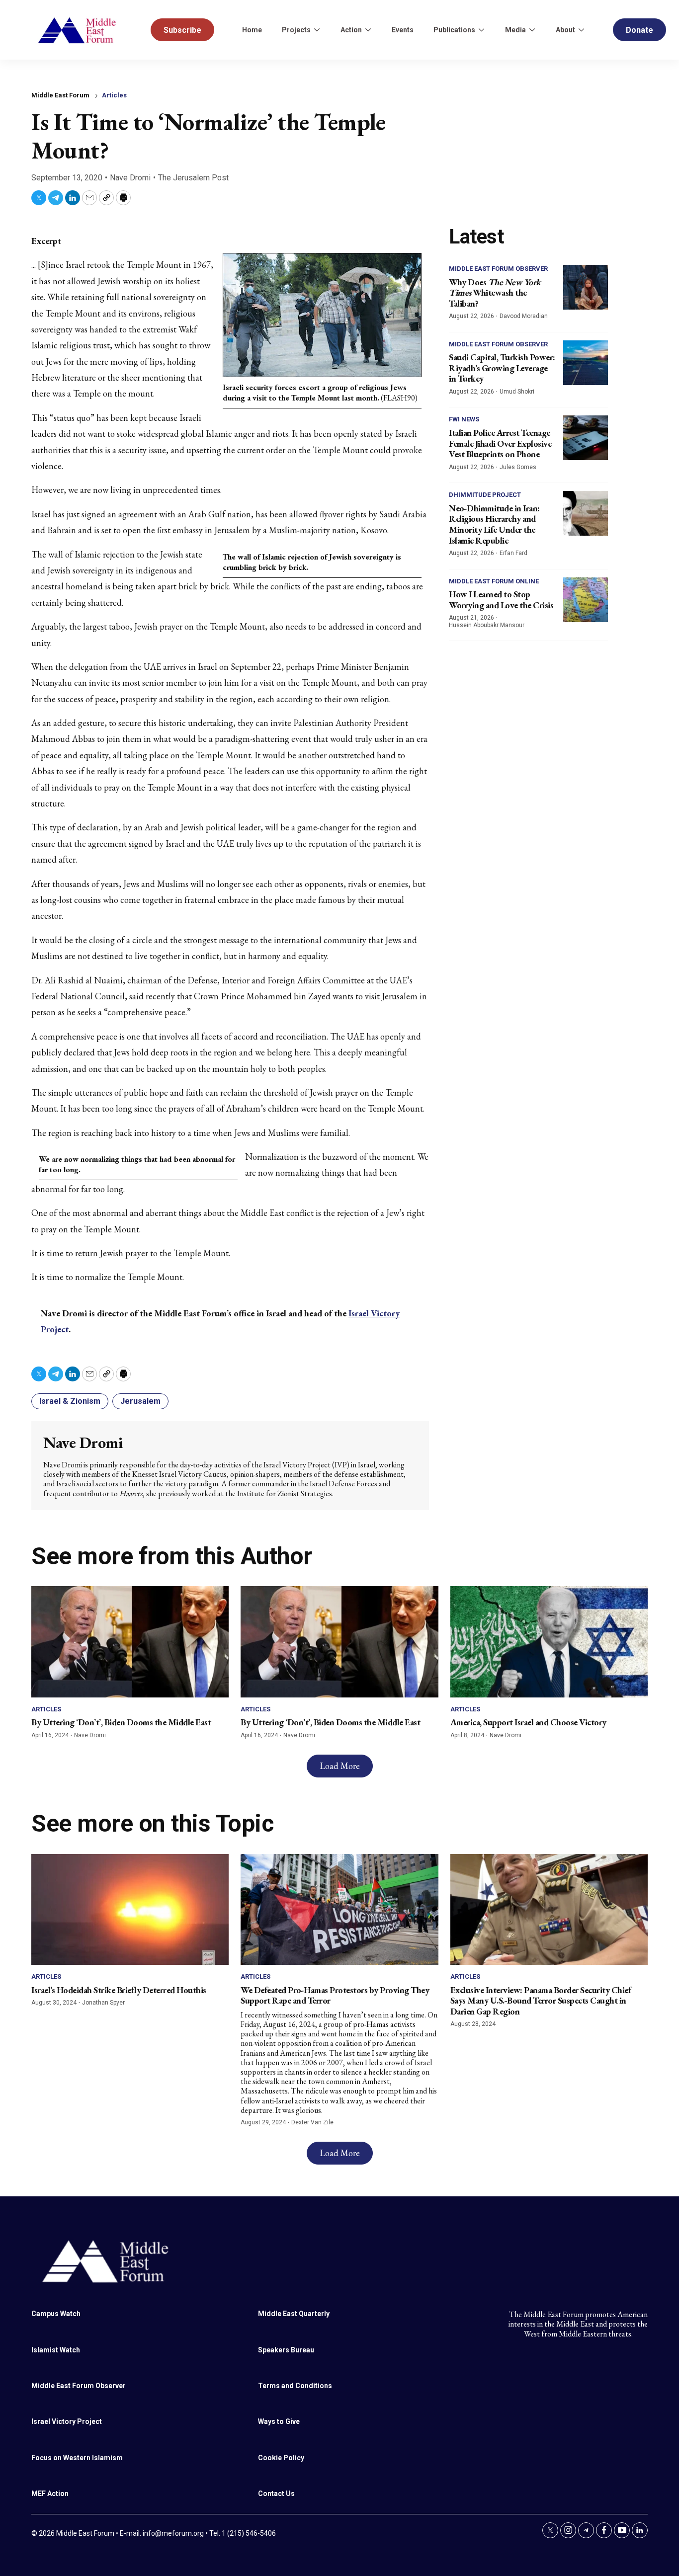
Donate (639, 30)
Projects (296, 30)
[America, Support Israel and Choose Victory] (549, 1642)
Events (403, 30)
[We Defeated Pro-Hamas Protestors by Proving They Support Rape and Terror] (339, 1909)
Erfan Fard (513, 553)
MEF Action (50, 2494)
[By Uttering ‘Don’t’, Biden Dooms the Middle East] (130, 1642)
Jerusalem (140, 1401)
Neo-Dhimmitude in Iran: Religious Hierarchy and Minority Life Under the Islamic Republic (494, 524)
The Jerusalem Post (193, 178)
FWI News (464, 419)
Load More (340, 1766)
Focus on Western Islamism (77, 2458)
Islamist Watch (56, 2350)
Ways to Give (279, 2421)
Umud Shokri (517, 392)
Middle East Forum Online (494, 581)
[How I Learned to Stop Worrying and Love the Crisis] (586, 600)
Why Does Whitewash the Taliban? (495, 293)
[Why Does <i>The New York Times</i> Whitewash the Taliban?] (586, 287)
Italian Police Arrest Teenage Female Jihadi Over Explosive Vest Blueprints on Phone (500, 443)
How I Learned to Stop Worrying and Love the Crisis (501, 600)
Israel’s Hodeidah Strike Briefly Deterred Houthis (119, 1990)
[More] (317, 30)
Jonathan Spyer (103, 2003)
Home (252, 30)
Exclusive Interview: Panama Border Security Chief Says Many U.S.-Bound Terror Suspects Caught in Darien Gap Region (541, 2001)
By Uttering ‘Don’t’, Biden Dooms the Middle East (121, 1722)
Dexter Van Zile (312, 2122)
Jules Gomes (518, 467)
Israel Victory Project (67, 2421)
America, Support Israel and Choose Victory (528, 1722)
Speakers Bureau (286, 2350)
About (565, 30)
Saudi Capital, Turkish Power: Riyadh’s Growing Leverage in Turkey (502, 368)
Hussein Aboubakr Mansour (487, 625)
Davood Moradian (524, 316)
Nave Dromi (130, 178)
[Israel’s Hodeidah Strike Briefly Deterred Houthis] (130, 1909)
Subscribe (182, 30)
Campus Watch (56, 2314)
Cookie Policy (281, 2458)
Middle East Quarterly (294, 2314)
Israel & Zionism (70, 1401)
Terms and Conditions (295, 2386)
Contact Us (276, 2494)
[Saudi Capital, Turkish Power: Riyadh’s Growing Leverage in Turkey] (586, 363)
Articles (114, 95)
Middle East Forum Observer (498, 269)
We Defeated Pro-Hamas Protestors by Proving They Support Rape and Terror (335, 1995)
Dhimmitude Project (485, 495)
